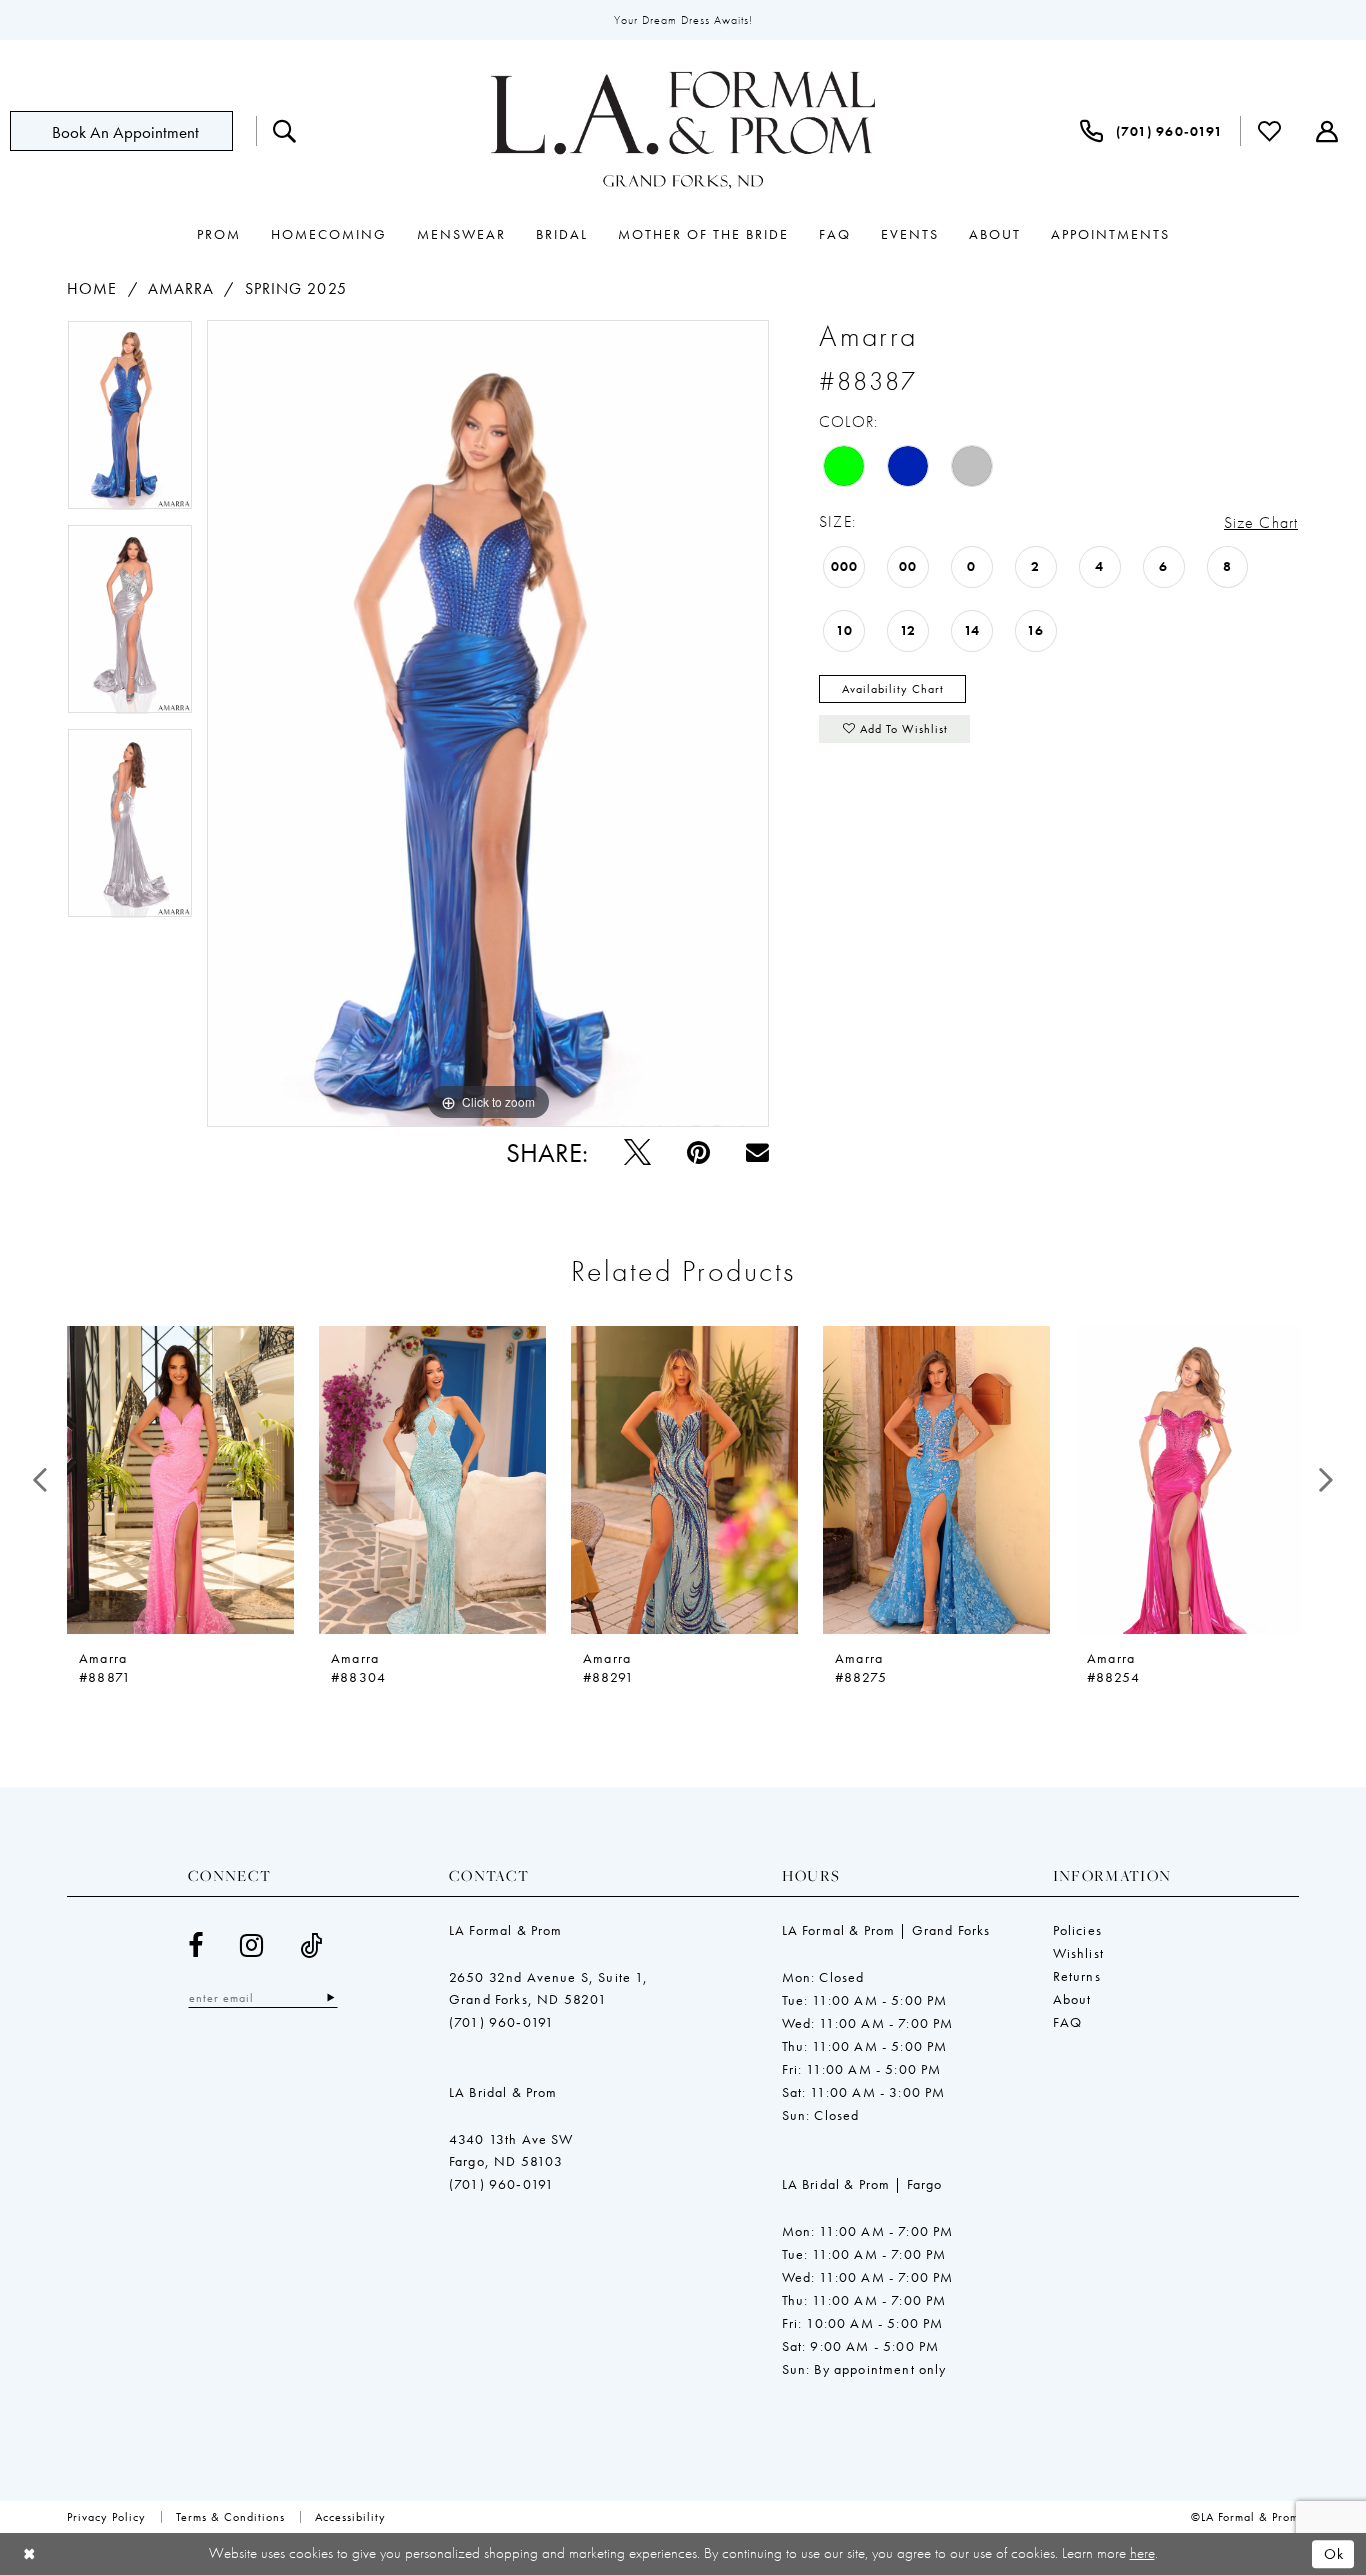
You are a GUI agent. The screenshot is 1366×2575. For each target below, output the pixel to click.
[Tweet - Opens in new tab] (637, 1152)
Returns (1077, 1976)
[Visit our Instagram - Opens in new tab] (252, 1945)
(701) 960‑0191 (501, 2022)
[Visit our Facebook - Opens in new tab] (196, 1945)
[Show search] (285, 131)
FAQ (1068, 2022)
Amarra (181, 288)
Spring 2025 (296, 288)
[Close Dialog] (29, 2554)
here (1142, 2553)
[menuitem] (133, 131)
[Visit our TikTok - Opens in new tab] (311, 1945)
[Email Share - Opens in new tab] (757, 1152)
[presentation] (180, 1480)
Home (92, 288)
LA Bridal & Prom (503, 2092)
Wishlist (1078, 1953)
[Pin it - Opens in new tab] (698, 1152)
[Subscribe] (330, 1997)
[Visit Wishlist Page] (1270, 131)
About (1072, 1999)
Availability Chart (893, 689)
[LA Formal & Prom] (683, 131)
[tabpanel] (130, 422)
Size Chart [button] (1261, 522)
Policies (1077, 1930)
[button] (1327, 131)
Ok (1334, 2554)
